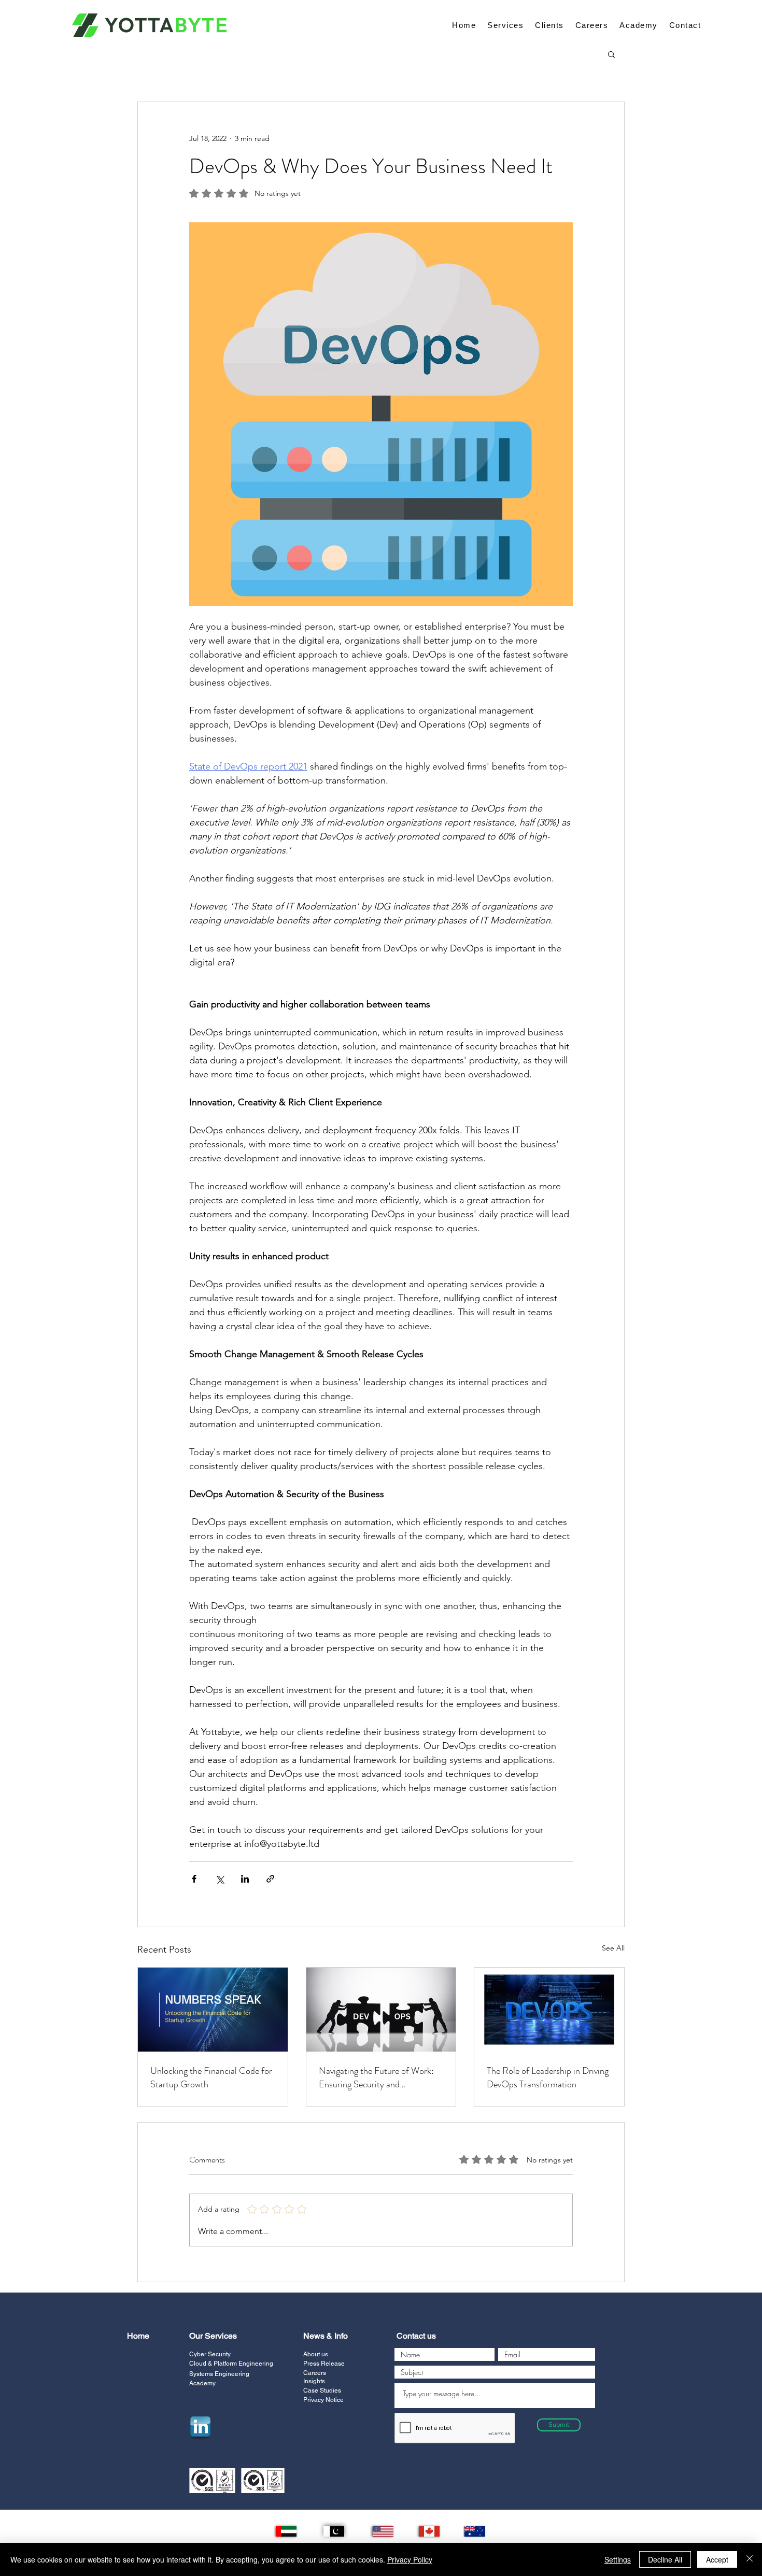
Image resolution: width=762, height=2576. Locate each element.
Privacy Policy (410, 2559)
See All (613, 1948)
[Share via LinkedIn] (245, 1879)
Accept (717, 2559)
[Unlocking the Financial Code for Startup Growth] (213, 2010)
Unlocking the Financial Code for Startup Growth (211, 2077)
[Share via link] (270, 1879)
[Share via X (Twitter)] (220, 1879)
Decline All (665, 2559)
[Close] (750, 2559)
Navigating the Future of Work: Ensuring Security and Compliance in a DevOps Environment (376, 2077)
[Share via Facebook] (194, 1879)
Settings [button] (618, 2559)
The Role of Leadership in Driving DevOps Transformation (548, 2077)
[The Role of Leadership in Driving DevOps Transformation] (549, 2010)
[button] (611, 54)
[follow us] (200, 2427)
